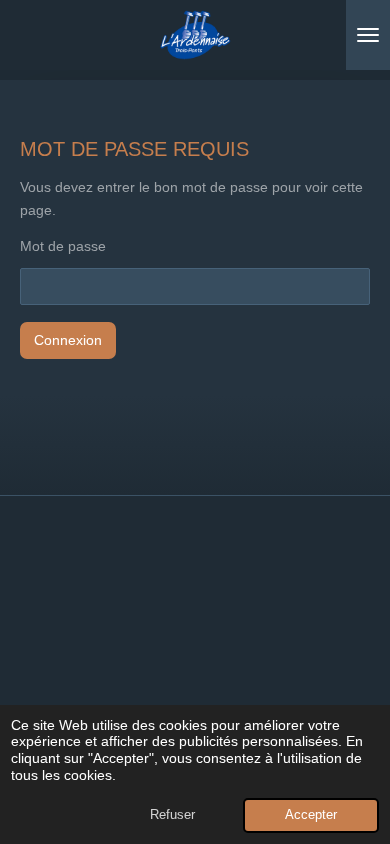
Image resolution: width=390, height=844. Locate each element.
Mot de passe (63, 246)
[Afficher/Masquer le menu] (368, 35)
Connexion (68, 340)
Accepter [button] (311, 815)
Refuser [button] (172, 815)
